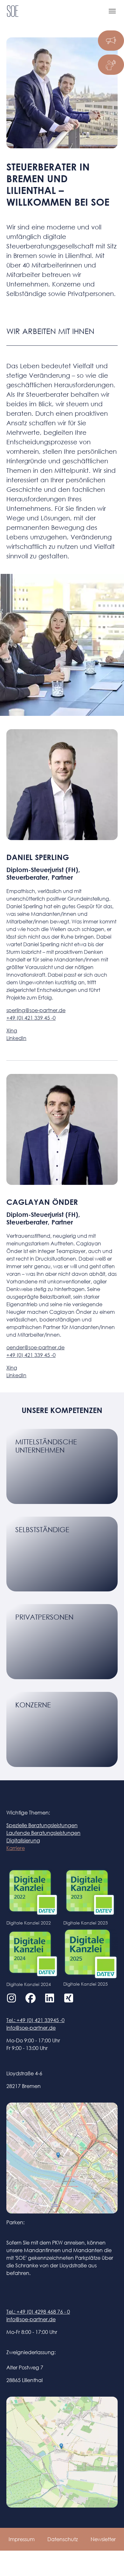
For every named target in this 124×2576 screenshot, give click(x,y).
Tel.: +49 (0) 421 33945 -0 (35, 2020)
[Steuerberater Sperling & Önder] (13, 11)
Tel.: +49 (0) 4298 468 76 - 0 (38, 2312)
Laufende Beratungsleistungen (43, 1833)
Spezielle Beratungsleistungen (42, 1825)
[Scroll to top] (110, 2562)
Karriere (16, 1848)
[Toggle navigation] (112, 11)
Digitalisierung (23, 1840)
